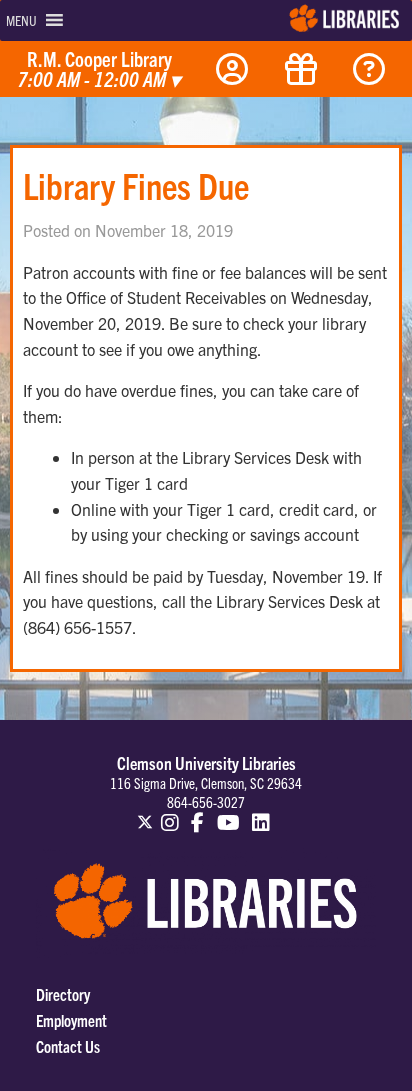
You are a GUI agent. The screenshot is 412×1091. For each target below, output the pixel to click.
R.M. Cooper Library (99, 70)
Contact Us (68, 1046)
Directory (63, 994)
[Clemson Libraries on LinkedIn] (262, 813)
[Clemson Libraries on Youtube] (228, 813)
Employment (71, 1020)
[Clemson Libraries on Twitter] (145, 813)
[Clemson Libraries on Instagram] (170, 813)
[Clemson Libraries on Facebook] (197, 813)
